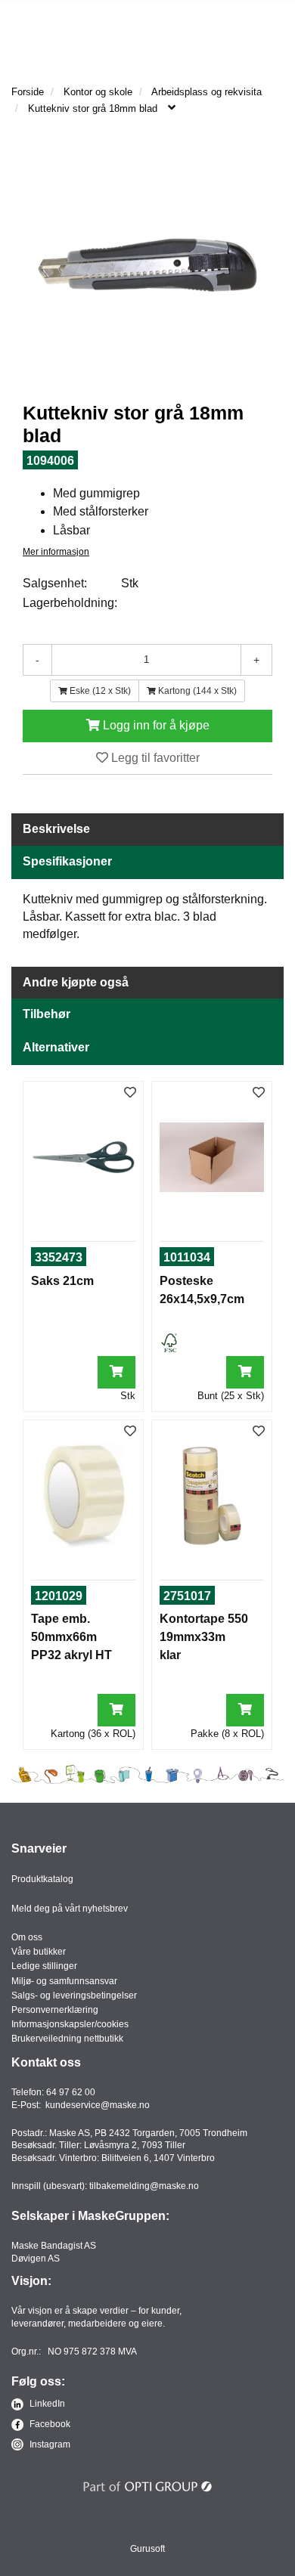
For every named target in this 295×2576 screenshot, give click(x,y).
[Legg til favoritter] (130, 1093)
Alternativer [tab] (56, 1047)
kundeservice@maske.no (98, 2105)
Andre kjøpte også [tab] (76, 982)
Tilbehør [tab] (47, 1014)
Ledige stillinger (44, 1966)
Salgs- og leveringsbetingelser (74, 1995)
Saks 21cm (62, 1281)
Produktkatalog (42, 1879)
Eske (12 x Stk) (99, 691)
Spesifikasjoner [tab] (67, 861)
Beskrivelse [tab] (56, 829)
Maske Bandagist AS (54, 2246)
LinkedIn (46, 2404)
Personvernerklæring (55, 2010)
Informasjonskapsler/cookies (70, 2024)
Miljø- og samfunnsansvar (64, 1981)
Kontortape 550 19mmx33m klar (204, 1637)
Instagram (49, 2444)
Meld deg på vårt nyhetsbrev (70, 1909)
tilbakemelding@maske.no (144, 2186)
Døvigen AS (36, 2259)
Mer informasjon (56, 552)
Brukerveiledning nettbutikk (67, 2039)
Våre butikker (39, 1952)
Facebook (49, 2424)
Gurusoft (147, 2549)
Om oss (27, 1937)
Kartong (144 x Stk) (196, 691)
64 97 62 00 (71, 2092)
